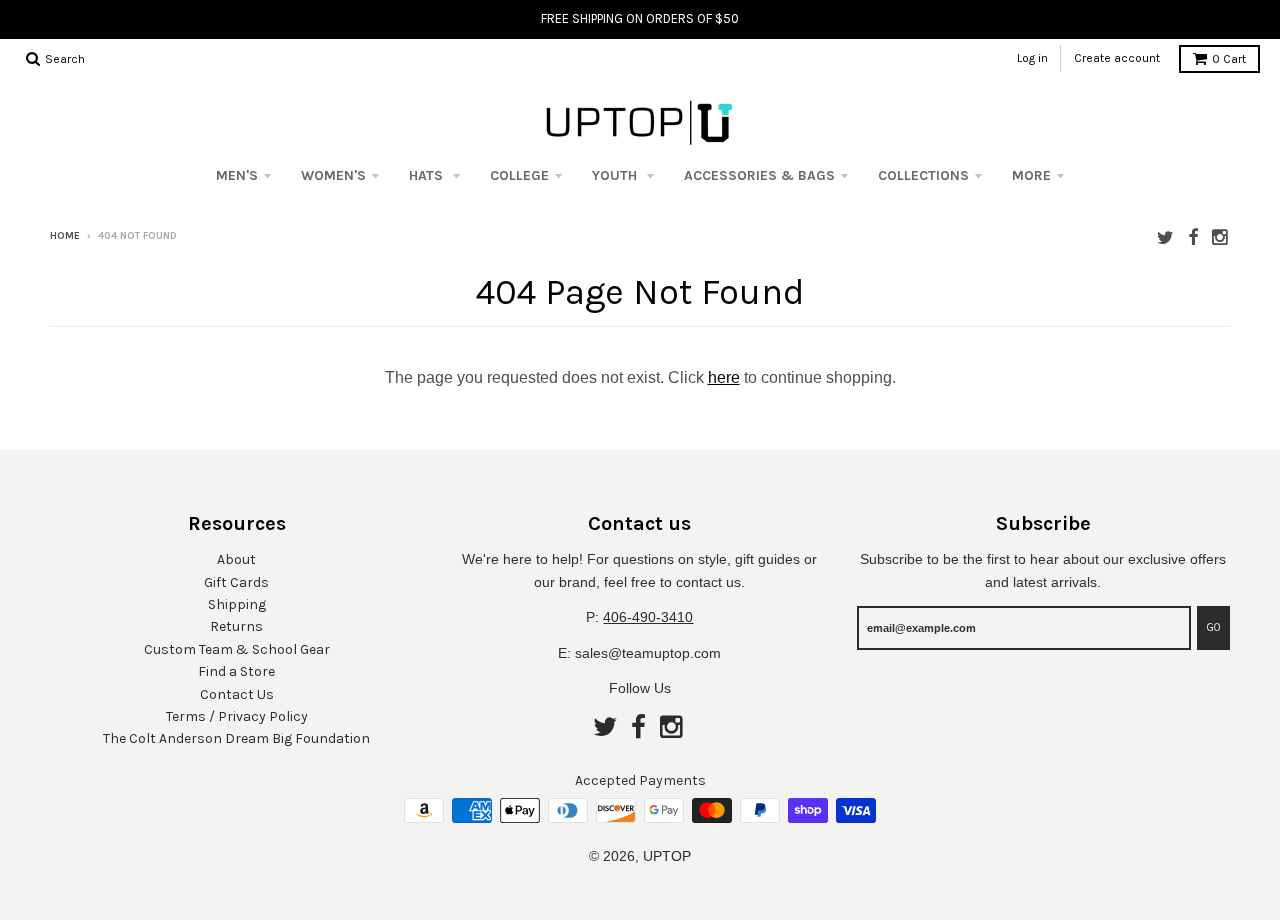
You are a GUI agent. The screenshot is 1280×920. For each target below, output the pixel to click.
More (1031, 175)
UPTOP (667, 856)
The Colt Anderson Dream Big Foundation (236, 738)
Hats (428, 175)
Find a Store (236, 671)
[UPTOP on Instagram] (1221, 237)
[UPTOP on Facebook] (1193, 237)
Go (1213, 627)
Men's (237, 175)
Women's (333, 175)
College (519, 175)
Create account (1117, 58)
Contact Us (237, 694)
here (724, 377)
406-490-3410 (648, 617)
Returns (236, 626)
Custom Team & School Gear (237, 649)
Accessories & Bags (759, 175)
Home (65, 236)
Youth (616, 175)
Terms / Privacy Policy (237, 716)
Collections (923, 175)
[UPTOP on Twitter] (1165, 237)
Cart (1229, 59)
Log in (1032, 58)
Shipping (237, 604)
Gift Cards (236, 582)
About (236, 559)
